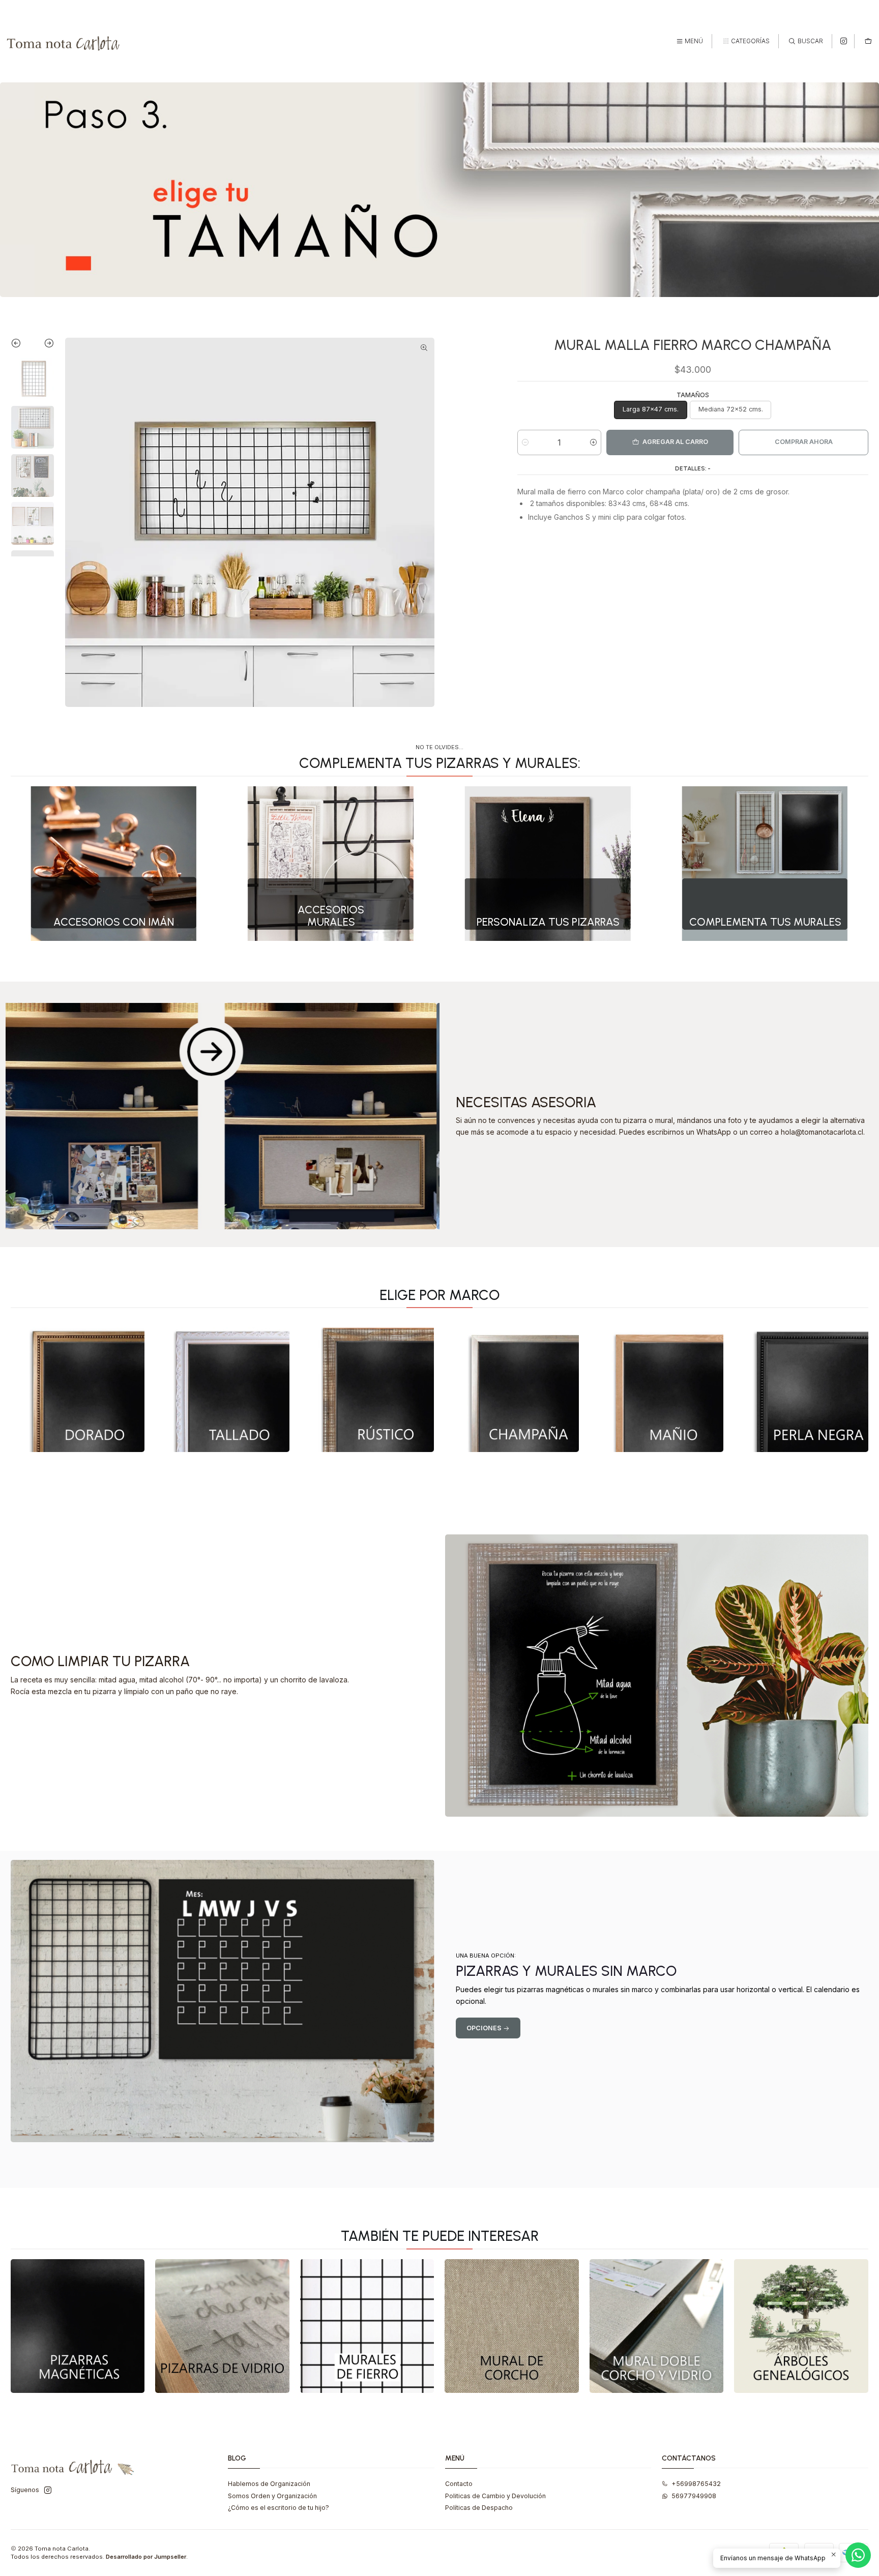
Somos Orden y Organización (272, 2496)
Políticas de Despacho (479, 2508)
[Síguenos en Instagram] (844, 41)
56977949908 (694, 2496)
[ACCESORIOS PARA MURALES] (331, 864)
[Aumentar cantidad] (593, 442)
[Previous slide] (22, 345)
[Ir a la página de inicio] (64, 41)
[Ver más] (78, 1385)
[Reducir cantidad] (525, 442)
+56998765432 (696, 2484)
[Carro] (868, 41)
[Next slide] (43, 345)
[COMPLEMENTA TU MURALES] (765, 864)
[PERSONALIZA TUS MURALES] (548, 864)
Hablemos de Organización (269, 2484)
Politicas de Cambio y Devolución (495, 2496)
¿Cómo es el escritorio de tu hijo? (279, 2508)
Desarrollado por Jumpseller (146, 2557)
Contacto (459, 2484)
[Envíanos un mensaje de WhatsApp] (858, 2555)
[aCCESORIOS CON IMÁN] (114, 864)
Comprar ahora (804, 442)
